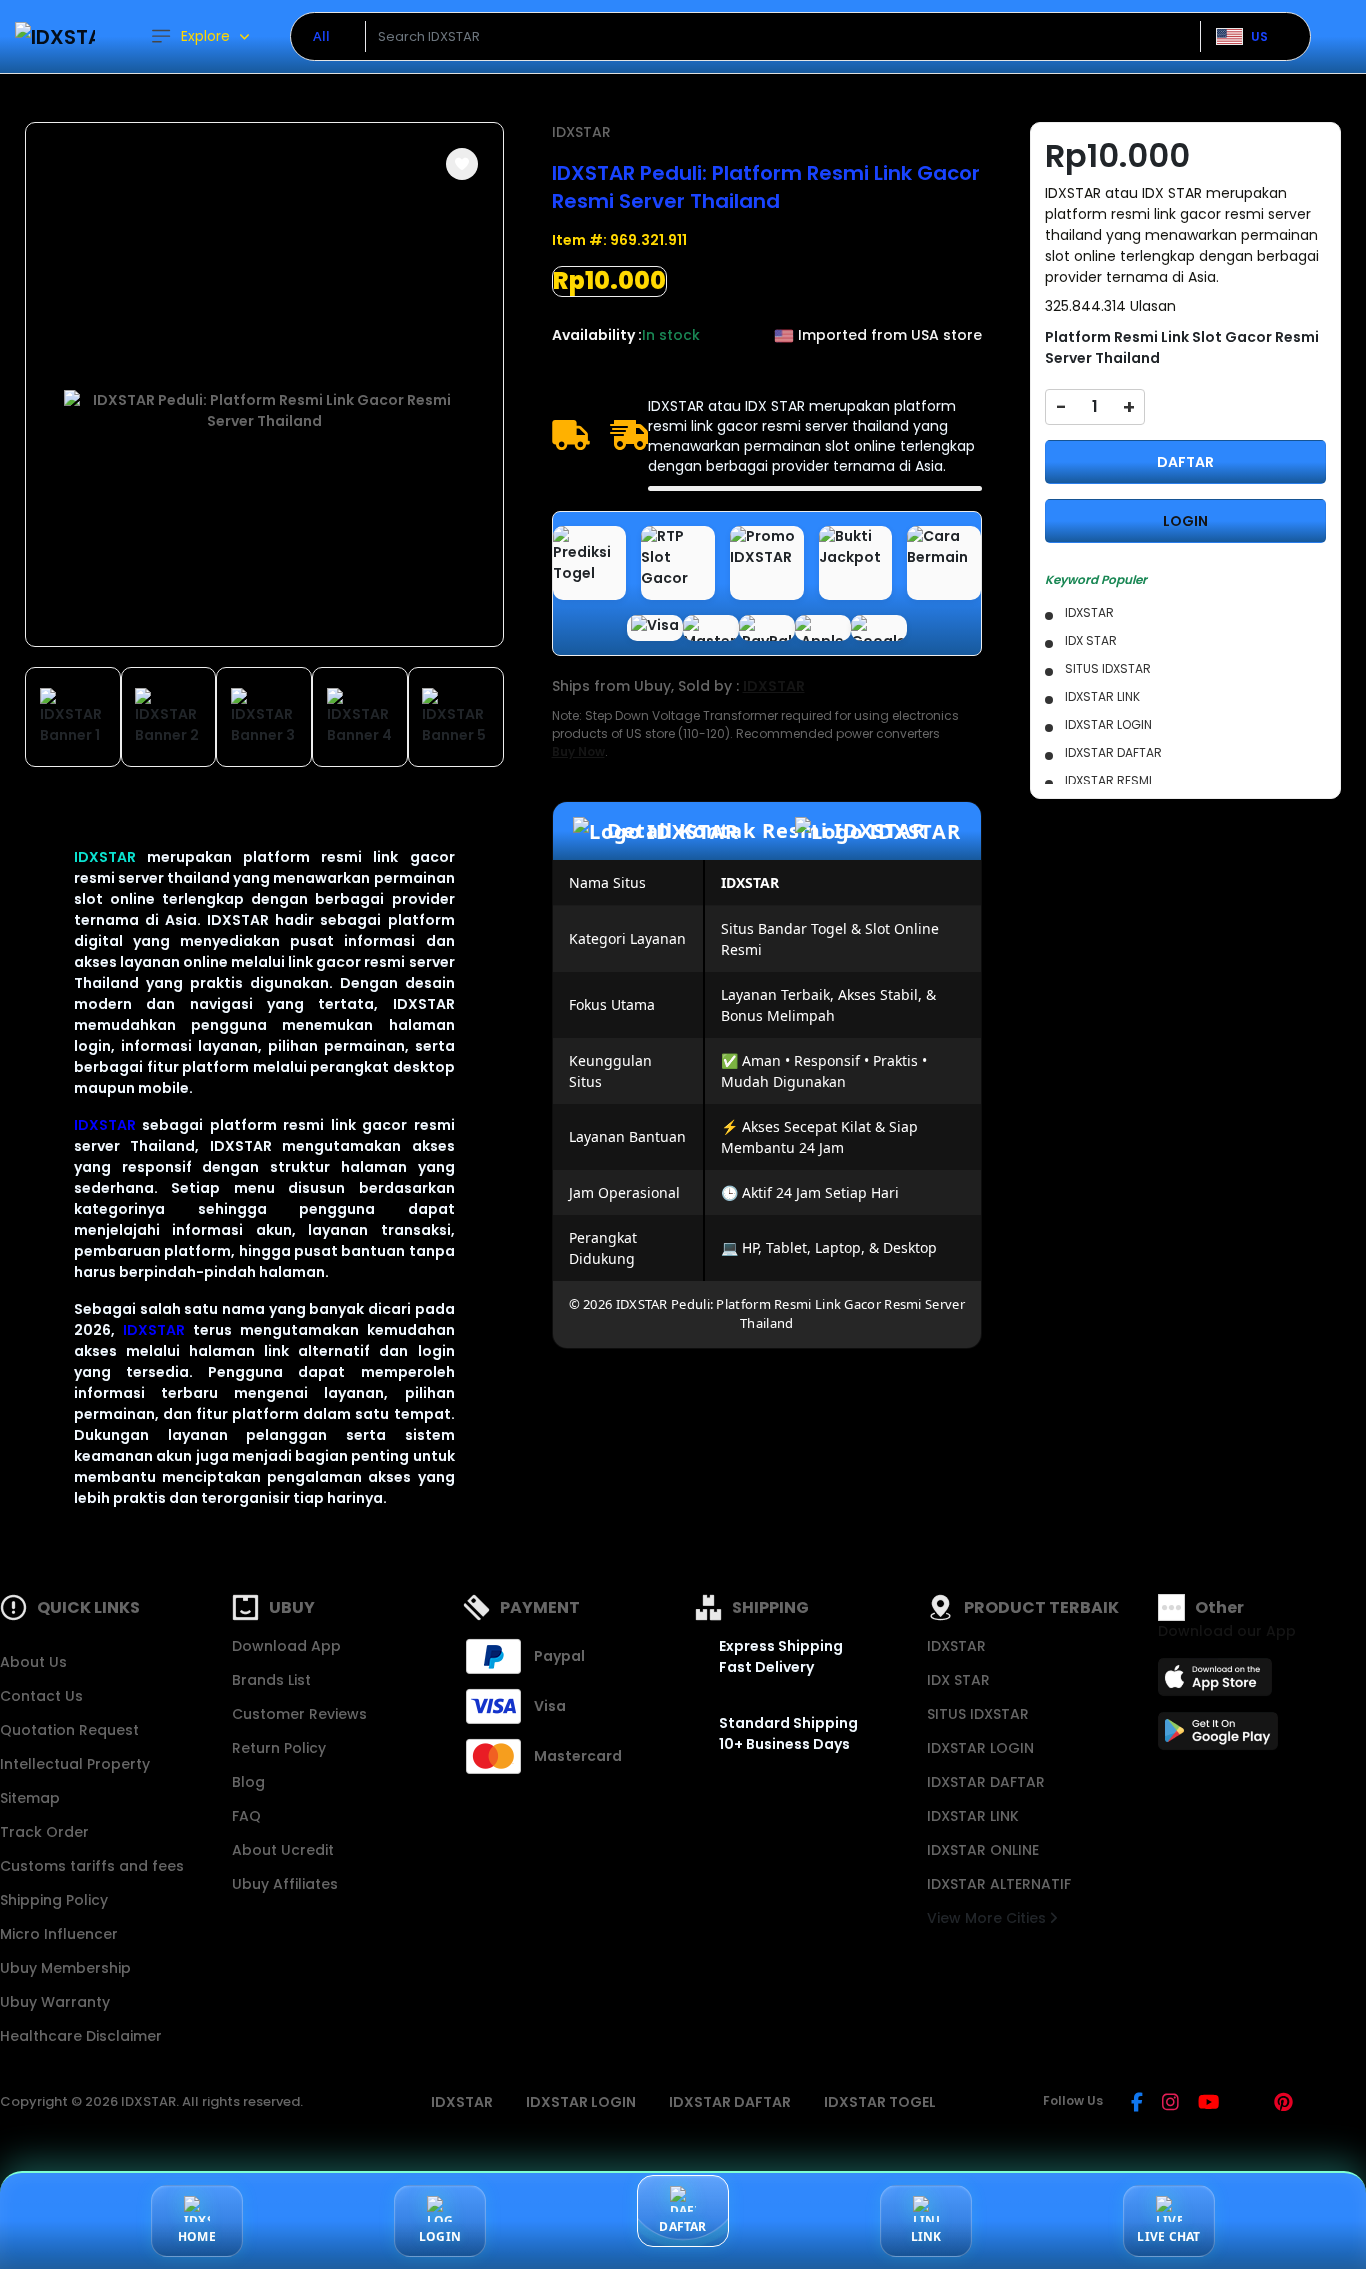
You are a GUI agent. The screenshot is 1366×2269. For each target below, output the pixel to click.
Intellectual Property (75, 1764)
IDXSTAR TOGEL (880, 2102)
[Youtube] (1208, 2104)
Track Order (44, 1832)
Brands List (271, 1680)
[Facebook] (1137, 2104)
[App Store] (1218, 1683)
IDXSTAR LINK (973, 1816)
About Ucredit (283, 1850)
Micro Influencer (59, 1934)
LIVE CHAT (1168, 2236)
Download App (286, 1646)
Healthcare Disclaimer (81, 2036)
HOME (197, 2236)
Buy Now (578, 751)
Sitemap (30, 1798)
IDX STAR (958, 1680)
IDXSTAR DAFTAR (986, 1782)
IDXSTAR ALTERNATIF (999, 1884)
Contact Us (41, 1696)
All (321, 36)
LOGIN (1185, 521)
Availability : (597, 335)
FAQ (246, 1816)
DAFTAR (1185, 462)
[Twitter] (1246, 2104)
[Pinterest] (1283, 2104)
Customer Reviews (299, 1714)
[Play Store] (1218, 1737)
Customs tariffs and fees (92, 1866)
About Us (33, 1662)
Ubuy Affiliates (285, 1884)
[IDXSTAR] (55, 36)
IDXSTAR (105, 857)
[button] (462, 164)
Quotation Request (69, 1730)
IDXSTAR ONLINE (983, 1850)
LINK (926, 2236)
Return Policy (279, 1748)
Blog (248, 1782)
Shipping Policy (54, 1900)
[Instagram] (1170, 2104)
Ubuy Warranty (55, 2002)
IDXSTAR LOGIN (980, 1748)
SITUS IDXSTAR (978, 1714)
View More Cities (988, 1918)
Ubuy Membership (65, 1968)
